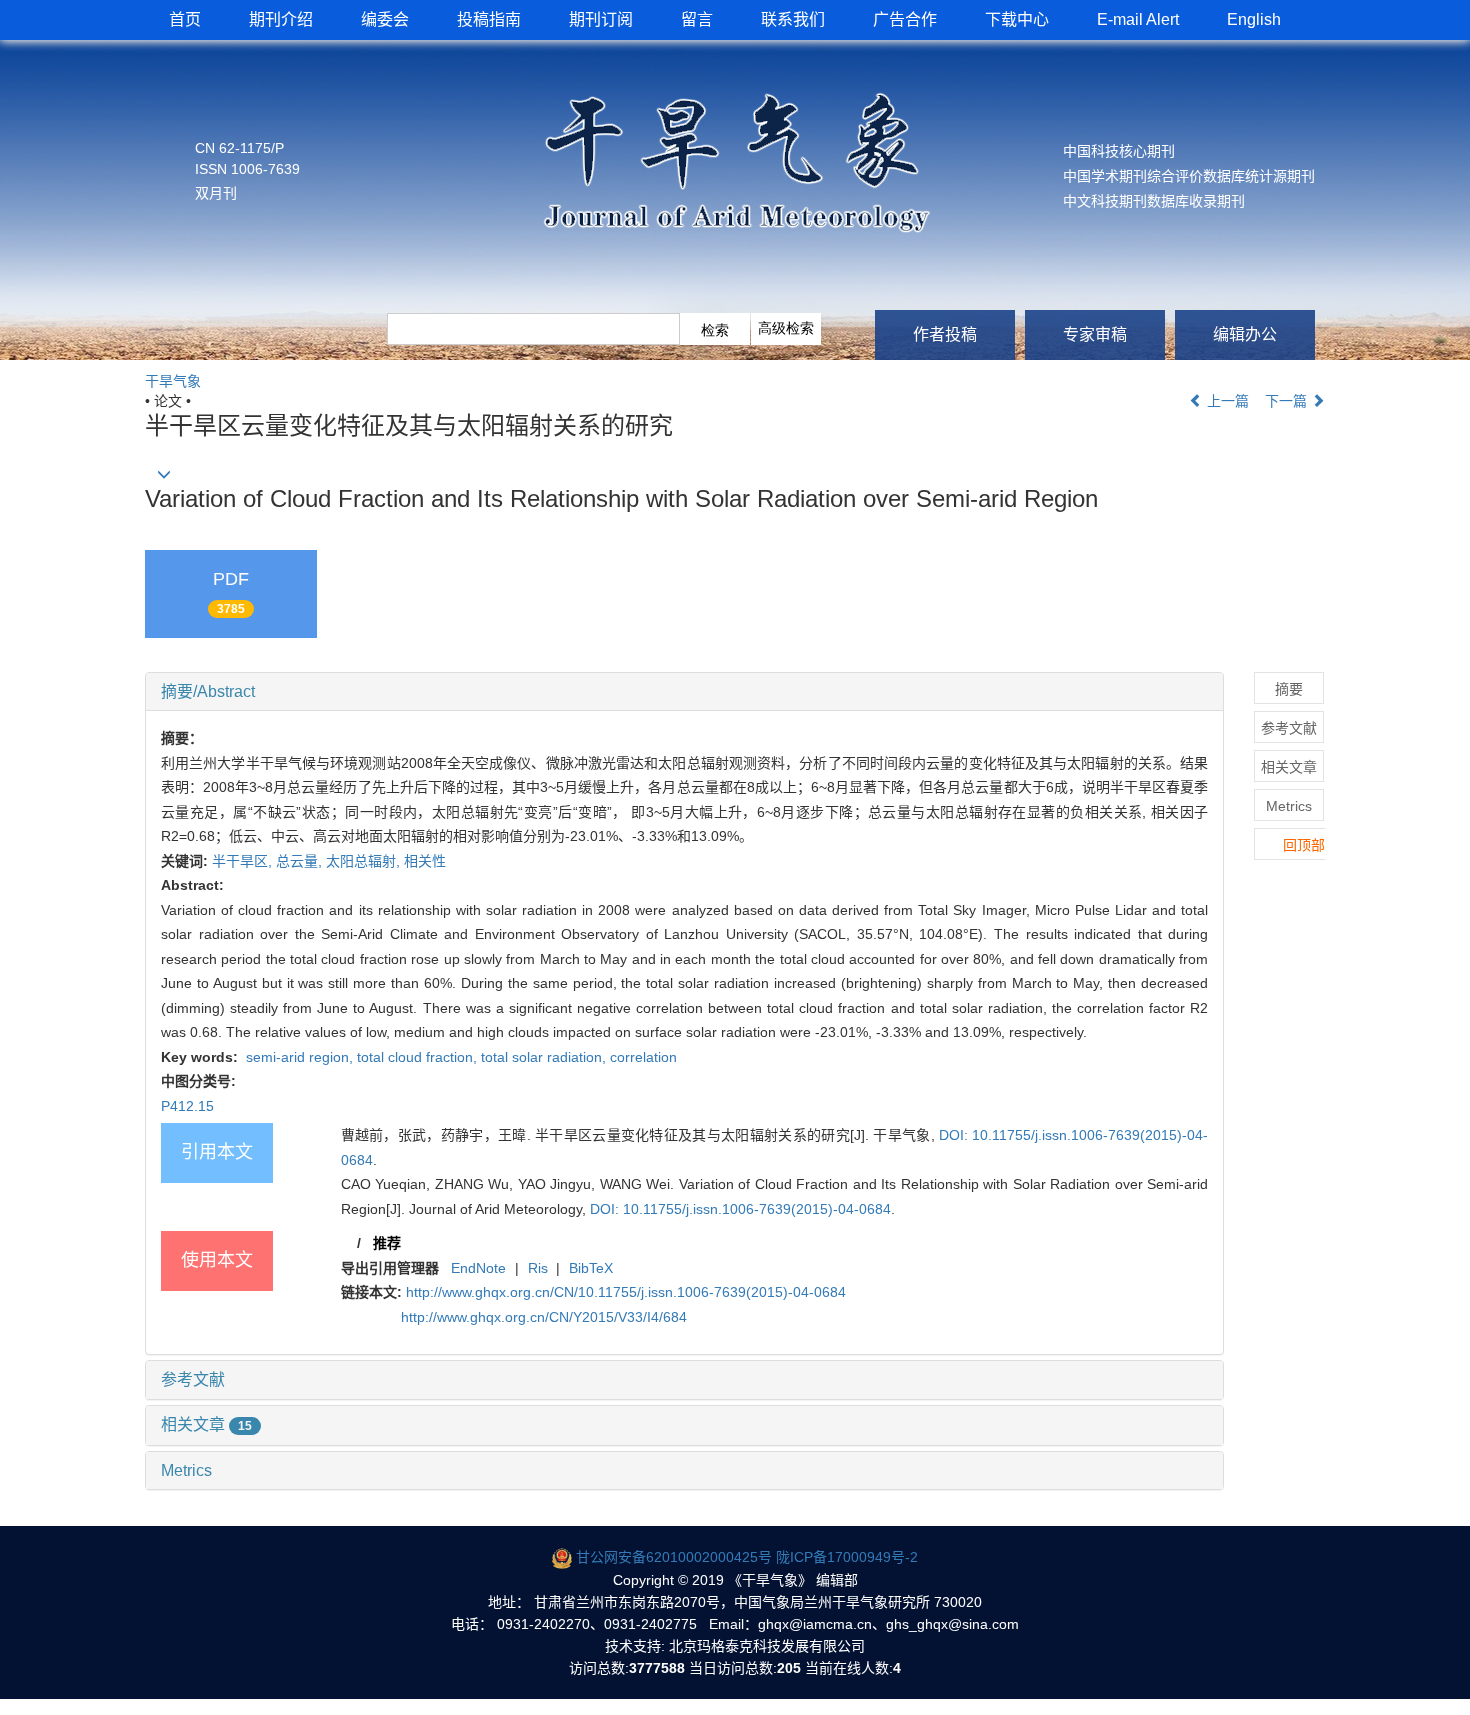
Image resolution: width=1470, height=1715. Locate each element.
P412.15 (187, 1106)
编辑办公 (1245, 334)
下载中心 (1017, 19)
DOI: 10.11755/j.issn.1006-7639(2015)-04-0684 (740, 1209)
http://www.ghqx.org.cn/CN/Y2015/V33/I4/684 (544, 1317)
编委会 (385, 19)
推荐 (387, 1243)
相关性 (425, 861)
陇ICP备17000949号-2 (847, 1557)
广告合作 (905, 19)
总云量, (301, 861)
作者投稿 (945, 334)
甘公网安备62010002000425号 (674, 1557)
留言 (697, 19)
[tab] (684, 692)
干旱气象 (173, 381)
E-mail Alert (1138, 19)
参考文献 (193, 1379)
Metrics (186, 1470)
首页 (185, 19)
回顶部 (1304, 845)
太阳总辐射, (365, 861)
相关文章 (206, 1424)
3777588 (657, 1668)
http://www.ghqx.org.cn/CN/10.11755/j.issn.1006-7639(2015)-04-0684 (626, 1292)
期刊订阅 (601, 19)
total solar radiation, (545, 1057)
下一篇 (1288, 401)
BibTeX (591, 1268)
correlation (643, 1057)
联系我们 (793, 19)
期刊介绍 (281, 19)
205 (789, 1668)
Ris (538, 1268)
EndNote (478, 1268)
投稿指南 (489, 19)
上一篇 (1226, 401)
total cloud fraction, (419, 1057)
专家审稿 (1095, 334)
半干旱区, (244, 861)
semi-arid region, (299, 1057)
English (1254, 19)
